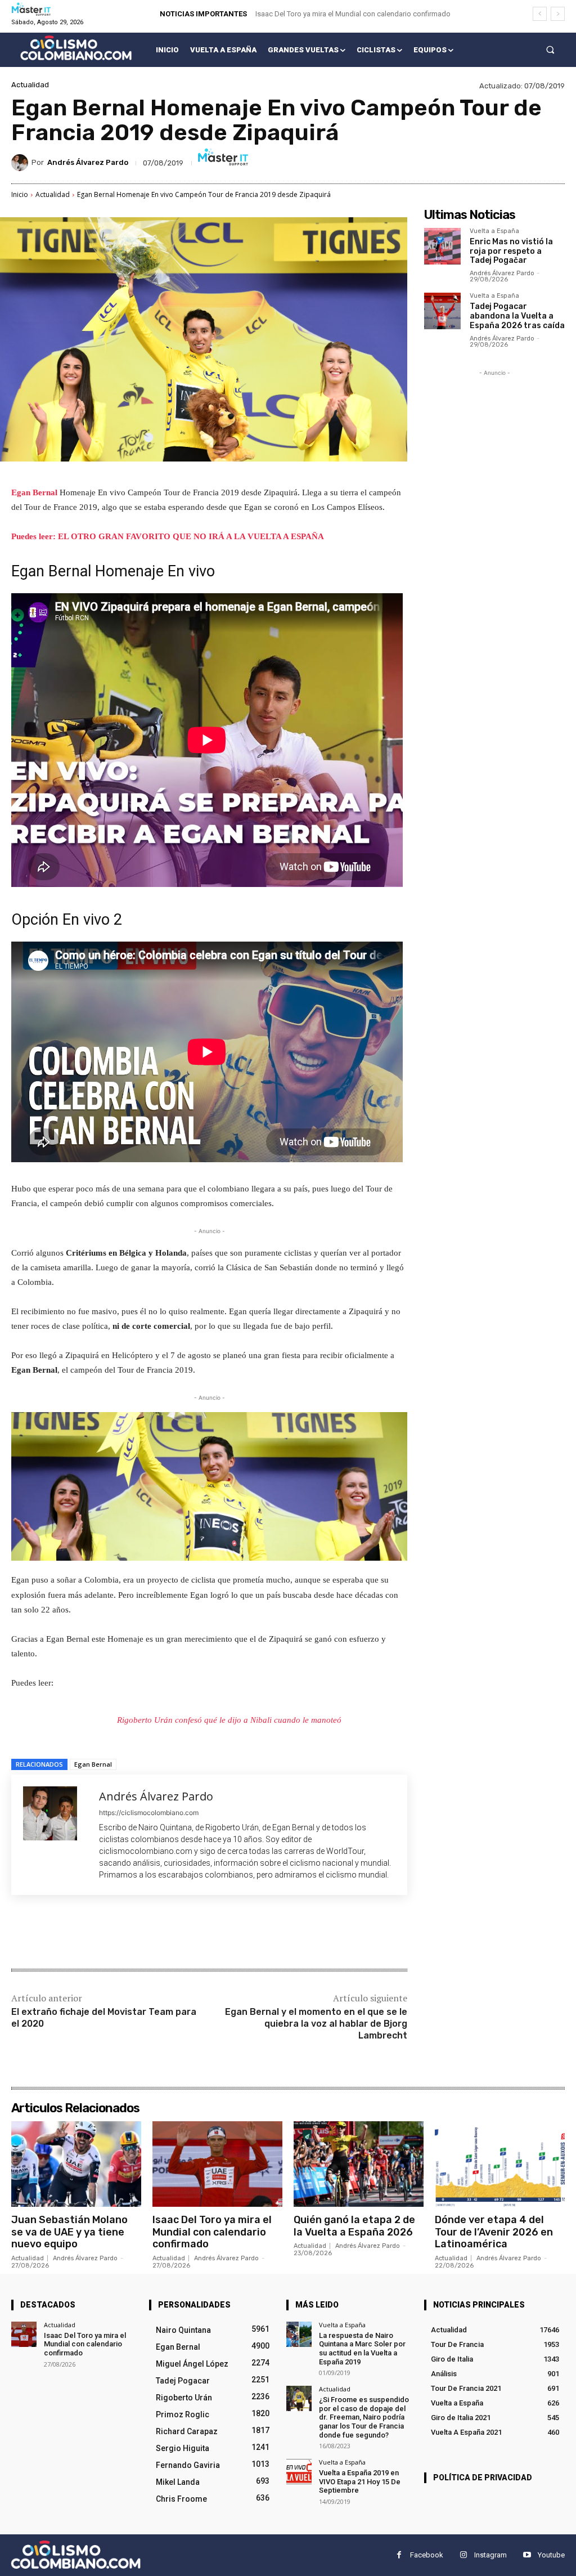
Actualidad (30, 85)
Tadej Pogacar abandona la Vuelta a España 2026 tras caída (517, 316)
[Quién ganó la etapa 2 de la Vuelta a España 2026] (359, 2164)
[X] (118, 1933)
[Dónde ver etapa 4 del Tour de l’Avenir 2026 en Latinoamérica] (500, 2164)
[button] (550, 50)
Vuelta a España (494, 231)
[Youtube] (527, 2555)
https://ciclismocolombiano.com (149, 1813)
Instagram (490, 2555)
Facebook (427, 2555)
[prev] (540, 14)
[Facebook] (92, 1933)
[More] (196, 1933)
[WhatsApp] (170, 1933)
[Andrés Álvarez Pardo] (21, 163)
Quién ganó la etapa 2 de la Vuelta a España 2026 (354, 2226)
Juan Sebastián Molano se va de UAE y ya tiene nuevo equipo (69, 2232)
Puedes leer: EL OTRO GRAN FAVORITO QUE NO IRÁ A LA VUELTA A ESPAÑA (168, 536)
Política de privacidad (483, 2478)
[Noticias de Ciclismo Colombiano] (76, 48)
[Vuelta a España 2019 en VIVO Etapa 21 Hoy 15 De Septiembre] (299, 2472)
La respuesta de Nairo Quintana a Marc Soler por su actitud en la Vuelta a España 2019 (362, 2349)
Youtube (551, 2555)
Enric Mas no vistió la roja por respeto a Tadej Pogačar (511, 251)
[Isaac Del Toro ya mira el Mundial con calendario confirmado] (217, 2164)
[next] (558, 14)
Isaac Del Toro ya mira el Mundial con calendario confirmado (353, 14)
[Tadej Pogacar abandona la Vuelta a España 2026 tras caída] (442, 311)
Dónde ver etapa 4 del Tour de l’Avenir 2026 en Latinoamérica (494, 2232)
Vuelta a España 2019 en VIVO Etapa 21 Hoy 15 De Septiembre (360, 2481)
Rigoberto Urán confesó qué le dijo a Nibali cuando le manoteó (229, 1720)
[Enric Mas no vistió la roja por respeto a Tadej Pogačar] (442, 246)
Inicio (20, 194)
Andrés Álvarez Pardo (88, 162)
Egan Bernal (34, 492)
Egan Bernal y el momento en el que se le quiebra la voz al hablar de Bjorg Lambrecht (316, 2024)
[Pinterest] (144, 1933)
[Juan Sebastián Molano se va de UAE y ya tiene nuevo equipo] (76, 2164)
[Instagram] (463, 2555)
